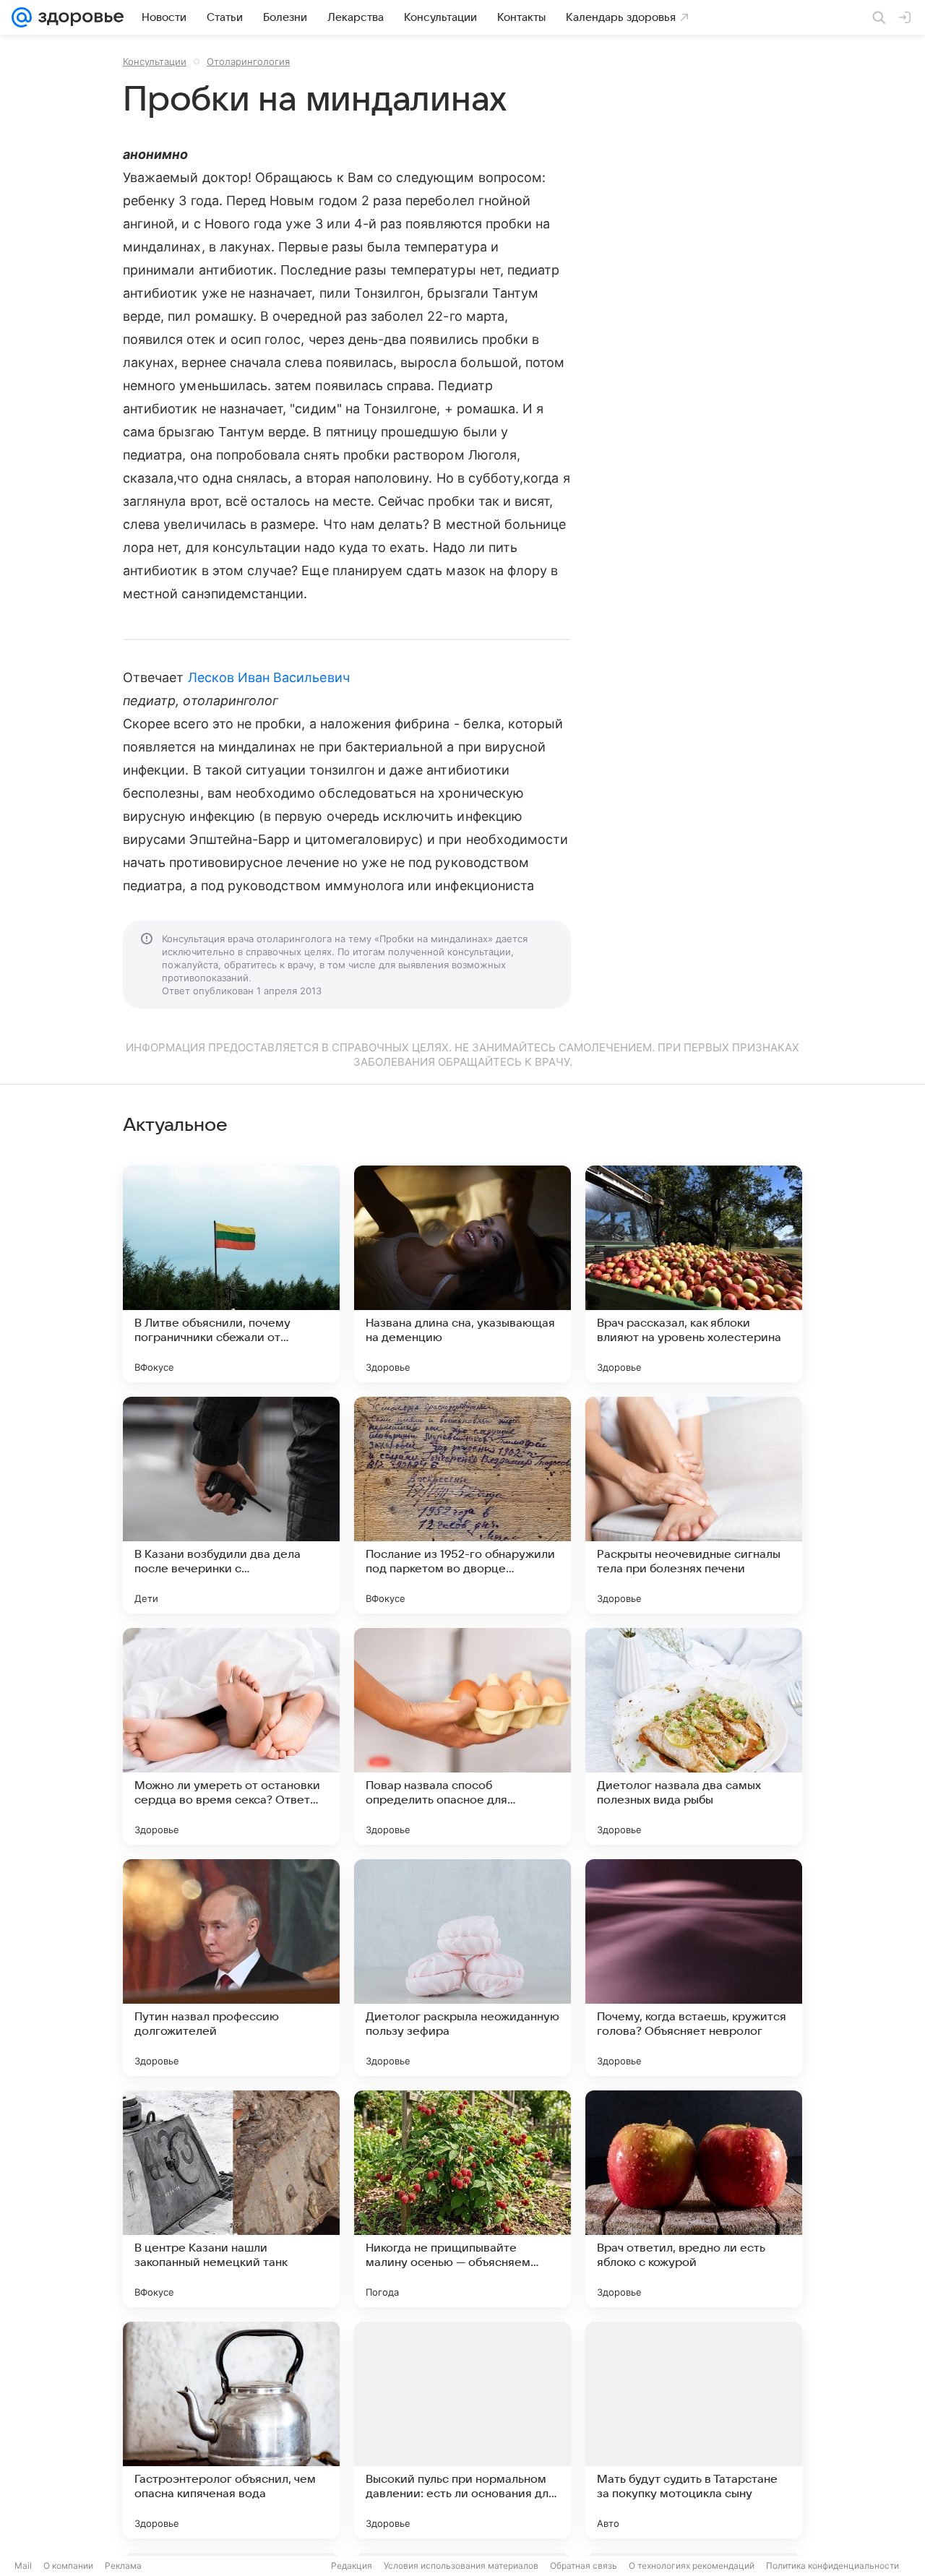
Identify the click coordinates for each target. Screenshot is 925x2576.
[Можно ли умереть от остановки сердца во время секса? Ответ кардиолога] (231, 1736)
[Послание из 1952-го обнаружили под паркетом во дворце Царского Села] (462, 1505)
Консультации (155, 61)
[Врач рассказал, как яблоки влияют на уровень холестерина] (694, 1274)
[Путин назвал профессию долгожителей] (231, 1968)
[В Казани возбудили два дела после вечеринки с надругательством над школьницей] (231, 1505)
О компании (68, 2566)
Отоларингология (248, 61)
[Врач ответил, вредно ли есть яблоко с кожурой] (694, 2199)
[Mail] (22, 17)
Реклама (123, 2566)
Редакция (352, 2566)
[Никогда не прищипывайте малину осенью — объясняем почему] (462, 2199)
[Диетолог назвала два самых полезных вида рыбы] (694, 1736)
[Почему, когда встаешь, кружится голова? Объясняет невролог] (694, 1968)
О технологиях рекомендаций (692, 2566)
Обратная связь (584, 2566)
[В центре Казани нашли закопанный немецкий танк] (231, 2199)
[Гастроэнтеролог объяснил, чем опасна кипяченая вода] (231, 2430)
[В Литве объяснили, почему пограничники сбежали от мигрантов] (231, 1274)
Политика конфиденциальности (832, 2566)
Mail (23, 2566)
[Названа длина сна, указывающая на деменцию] (462, 1274)
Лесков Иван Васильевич (269, 677)
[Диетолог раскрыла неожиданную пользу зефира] (462, 1968)
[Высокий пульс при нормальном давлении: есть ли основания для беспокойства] (462, 2430)
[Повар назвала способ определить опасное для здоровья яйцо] (462, 1736)
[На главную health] (78, 17)
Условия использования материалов (461, 2566)
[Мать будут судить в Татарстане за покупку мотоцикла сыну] (694, 2430)
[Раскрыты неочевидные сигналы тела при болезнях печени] (694, 1505)
